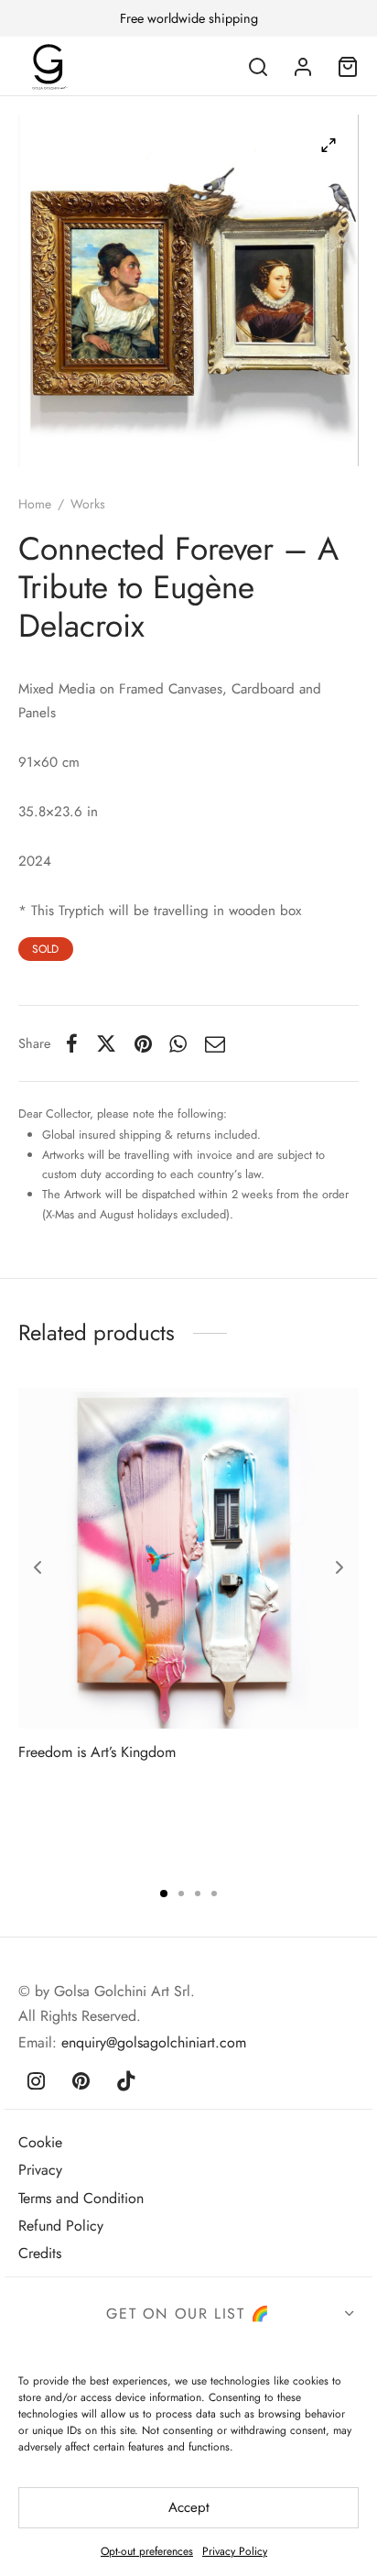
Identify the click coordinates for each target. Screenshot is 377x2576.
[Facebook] (72, 1043)
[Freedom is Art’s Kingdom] (188, 1558)
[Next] (339, 1567)
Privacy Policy (235, 2551)
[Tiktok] (127, 2082)
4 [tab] (214, 1894)
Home (35, 504)
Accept (189, 2507)
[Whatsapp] (179, 1043)
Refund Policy (61, 2226)
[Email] (215, 1043)
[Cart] (348, 67)
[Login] (303, 67)
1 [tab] (164, 1894)
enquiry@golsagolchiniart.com (154, 2042)
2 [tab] (181, 1894)
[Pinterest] (143, 1043)
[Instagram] (36, 2082)
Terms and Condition (81, 2198)
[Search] (258, 67)
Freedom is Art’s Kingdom (97, 1752)
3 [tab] (198, 1894)
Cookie (40, 2142)
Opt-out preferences (147, 2551)
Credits (40, 2253)
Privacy (40, 2170)
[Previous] (38, 1567)
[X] (106, 1043)
